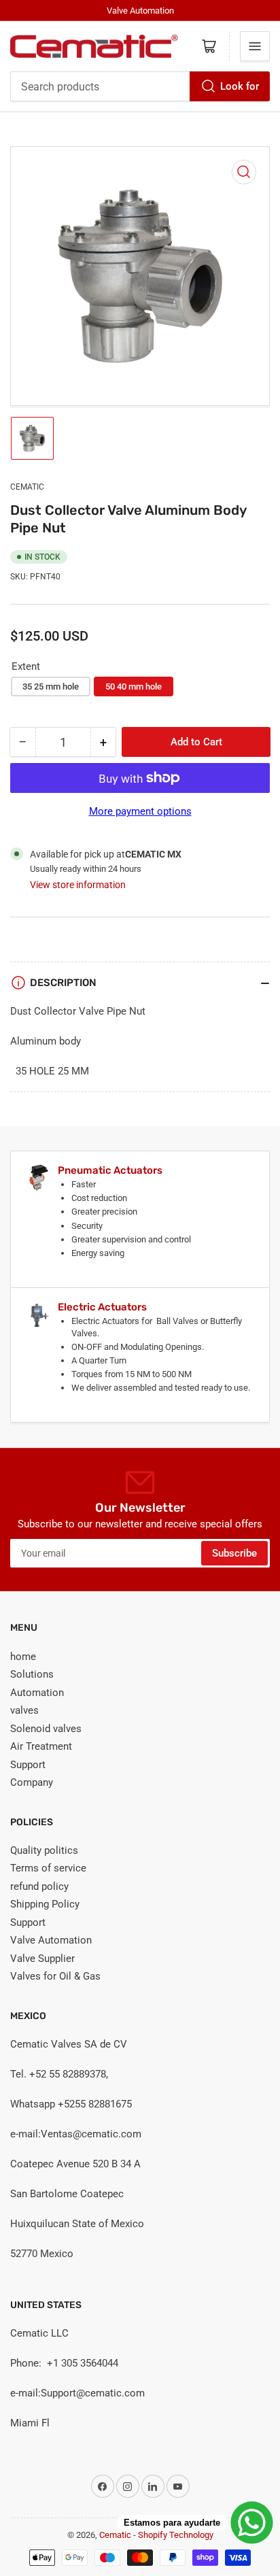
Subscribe (234, 1553)
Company (32, 1782)
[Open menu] (255, 46)
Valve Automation (51, 1940)
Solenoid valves (46, 1729)
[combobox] (140, 86)
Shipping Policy (45, 1904)
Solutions (32, 1674)
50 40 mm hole (134, 687)
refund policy (39, 1886)
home (23, 1657)
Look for (240, 86)
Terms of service (48, 1868)
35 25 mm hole (51, 687)
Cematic (27, 487)
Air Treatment (41, 1746)
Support (28, 1765)
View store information (78, 885)
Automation (37, 1693)
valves (24, 1710)
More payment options (140, 811)
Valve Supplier (42, 1959)
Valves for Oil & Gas (55, 1976)
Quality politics (44, 1850)
